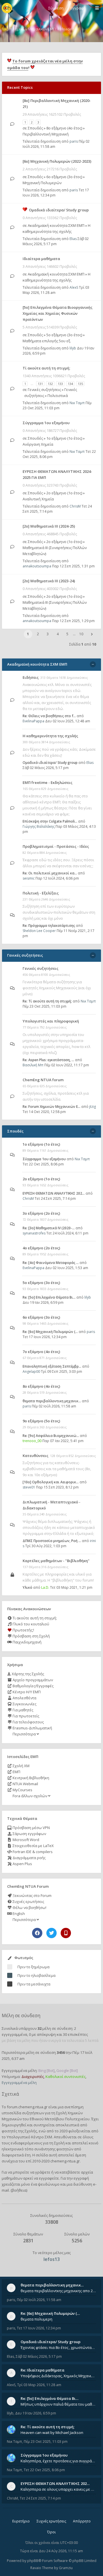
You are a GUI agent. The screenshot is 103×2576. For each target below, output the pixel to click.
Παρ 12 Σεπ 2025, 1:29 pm (73, 621)
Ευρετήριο (21, 2521)
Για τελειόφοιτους (28, 1722)
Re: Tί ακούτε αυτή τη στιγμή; (47, 1001)
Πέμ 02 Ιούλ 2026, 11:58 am (39, 2300)
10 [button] (81, 634)
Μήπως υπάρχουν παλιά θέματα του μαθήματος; (58, 2404)
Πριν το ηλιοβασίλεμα (36, 1975)
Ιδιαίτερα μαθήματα (41, 259)
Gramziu (66, 2568)
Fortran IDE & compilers (32, 1852)
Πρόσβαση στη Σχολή (31, 1636)
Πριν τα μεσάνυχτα (34, 1984)
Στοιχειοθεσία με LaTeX (33, 1846)
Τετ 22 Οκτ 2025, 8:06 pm (44, 2470)
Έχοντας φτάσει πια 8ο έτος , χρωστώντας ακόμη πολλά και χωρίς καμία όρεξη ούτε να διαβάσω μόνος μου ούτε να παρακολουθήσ (58, 2347)
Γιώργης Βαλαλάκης (39, 826)
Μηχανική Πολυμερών (42, 183)
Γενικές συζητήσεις (44, 390)
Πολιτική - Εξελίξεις (41, 893)
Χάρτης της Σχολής (27, 1674)
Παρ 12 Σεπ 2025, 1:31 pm (73, 566)
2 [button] (38, 634)
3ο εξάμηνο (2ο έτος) (41, 1213)
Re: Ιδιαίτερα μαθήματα (42, 2370)
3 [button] (48, 634)
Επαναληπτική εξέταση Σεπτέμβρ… (52, 1366)
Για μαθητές (22, 1710)
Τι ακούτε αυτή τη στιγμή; (34, 1618)
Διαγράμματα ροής (29, 1858)
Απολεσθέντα (24, 1698)
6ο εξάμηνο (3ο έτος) (64, 177)
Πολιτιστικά (58, 396)
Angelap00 (31, 1371)
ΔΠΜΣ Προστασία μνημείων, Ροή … (52, 1541)
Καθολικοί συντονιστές (66, 2076)
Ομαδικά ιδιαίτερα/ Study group (59, 210)
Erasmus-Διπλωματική (32, 1728)
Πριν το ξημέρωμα (33, 1967)
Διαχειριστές (33, 2076)
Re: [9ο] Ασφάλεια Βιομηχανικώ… (51, 1436)
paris (74, 141)
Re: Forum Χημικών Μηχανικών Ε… (51, 1107)
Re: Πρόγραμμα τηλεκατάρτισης (49, 926)
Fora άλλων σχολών (30, 1796)
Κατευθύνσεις (35, 1456)
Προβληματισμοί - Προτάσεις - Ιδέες (56, 846)
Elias (73, 239)
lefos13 (52, 2259)
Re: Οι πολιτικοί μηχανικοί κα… (50, 873)
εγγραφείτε (49, 2178)
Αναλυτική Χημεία (38, 499)
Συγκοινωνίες (24, 1704)
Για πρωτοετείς (25, 1716)
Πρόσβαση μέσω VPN (31, 1828)
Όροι (51, 2532)
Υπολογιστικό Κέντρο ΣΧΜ (29, 2137)
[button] (92, 634)
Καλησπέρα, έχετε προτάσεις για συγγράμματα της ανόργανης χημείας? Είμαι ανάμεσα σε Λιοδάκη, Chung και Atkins (58, 2461)
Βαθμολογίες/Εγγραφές (33, 1686)
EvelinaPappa (33, 721)
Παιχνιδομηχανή (27, 1642)
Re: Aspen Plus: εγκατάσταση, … (48, 1060)
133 (60, 384)
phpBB (33, 2561)
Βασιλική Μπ (33, 1065)
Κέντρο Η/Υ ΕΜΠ (26, 1692)
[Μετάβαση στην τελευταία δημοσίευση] (12, 124)
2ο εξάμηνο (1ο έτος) (64, 493)
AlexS (74, 287)
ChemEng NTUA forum (43, 1080)
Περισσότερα (24, 1734)
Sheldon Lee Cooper (39, 931)
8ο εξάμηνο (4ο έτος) (64, 128)
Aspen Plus (22, 1864)
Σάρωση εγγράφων (29, 1834)
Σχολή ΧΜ (21, 1766)
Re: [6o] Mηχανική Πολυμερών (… (50, 1332)
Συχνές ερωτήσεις (28, 1901)
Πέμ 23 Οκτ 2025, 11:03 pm (57, 405)
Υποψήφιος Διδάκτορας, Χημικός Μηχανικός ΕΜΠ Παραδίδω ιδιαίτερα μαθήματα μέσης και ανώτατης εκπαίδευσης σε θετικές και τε (58, 2376)
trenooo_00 (32, 1441)
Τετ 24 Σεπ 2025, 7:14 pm (40, 2498)
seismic (29, 878)
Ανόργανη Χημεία (38, 444)
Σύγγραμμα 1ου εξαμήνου (46, 423)
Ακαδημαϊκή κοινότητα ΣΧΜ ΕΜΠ (56, 225)
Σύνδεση (56, 8)
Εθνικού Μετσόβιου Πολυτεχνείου (60, 2119)
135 (80, 384)
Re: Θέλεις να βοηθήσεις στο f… (49, 716)
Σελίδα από (83, 644)
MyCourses (22, 1790)
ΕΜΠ (16, 1772)
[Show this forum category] (93, 664)
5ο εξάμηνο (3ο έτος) (64, 335)
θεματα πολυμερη (36, 2319)
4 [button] (58, 634)
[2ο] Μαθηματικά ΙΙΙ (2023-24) (49, 581)
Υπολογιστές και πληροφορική (51, 1021)
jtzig (93, 1107)
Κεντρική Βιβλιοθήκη (30, 1778)
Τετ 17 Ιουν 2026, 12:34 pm (39, 2328)
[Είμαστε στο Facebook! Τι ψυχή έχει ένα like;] (37, 1933)
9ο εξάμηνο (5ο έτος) (41, 1421)
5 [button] (67, 634)
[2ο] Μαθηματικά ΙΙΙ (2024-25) (49, 526)
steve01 (29, 1487)
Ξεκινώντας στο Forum (32, 1895)
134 (70, 384)
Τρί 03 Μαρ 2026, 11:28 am (39, 2385)
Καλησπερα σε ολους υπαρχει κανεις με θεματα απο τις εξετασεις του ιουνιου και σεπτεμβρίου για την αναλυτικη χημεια (58, 2489)
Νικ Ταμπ (77, 403)
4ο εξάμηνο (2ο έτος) (41, 1248)
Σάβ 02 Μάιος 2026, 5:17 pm (56, 241)
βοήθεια (19, 2190)
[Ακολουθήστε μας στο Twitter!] (51, 1933)
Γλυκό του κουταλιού (30, 1624)
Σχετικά (10, 2094)
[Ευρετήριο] (7, 8)
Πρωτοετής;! (23, 1630)
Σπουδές (35, 128)
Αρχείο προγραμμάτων (32, 1680)
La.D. (45, 1587)
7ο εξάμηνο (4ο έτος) (41, 1352)
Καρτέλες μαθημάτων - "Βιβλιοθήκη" (56, 1561)
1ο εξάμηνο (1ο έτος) (64, 438)
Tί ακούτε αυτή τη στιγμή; (46, 368)
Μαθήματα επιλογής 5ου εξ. (47, 341)
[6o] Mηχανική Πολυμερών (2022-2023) (57, 161)
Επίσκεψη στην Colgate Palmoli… (50, 821)
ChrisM (75, 506)
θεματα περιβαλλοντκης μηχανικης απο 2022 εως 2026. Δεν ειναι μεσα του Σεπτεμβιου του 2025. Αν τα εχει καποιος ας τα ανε (58, 2291)
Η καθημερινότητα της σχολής (50, 736)
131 (40, 384)
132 (50, 384)
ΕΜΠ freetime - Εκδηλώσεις (47, 782)
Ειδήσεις (31, 677)
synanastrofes (34, 1233)
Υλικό (27, 1587)
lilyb (73, 348)
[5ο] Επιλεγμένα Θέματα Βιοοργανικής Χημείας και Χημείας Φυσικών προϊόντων (58, 313)
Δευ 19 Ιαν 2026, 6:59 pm (36, 2413)
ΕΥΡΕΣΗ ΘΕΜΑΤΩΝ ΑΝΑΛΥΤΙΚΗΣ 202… (54, 1193)
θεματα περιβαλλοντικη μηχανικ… (52, 1401)
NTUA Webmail (25, 1784)
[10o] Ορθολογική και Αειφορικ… (51, 1482)
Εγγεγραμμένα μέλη (19, 2083)
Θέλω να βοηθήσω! (29, 1908)
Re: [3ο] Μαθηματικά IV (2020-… (49, 1228)
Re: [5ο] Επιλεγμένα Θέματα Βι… (49, 1297)
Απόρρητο (82, 2521)
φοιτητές (9, 2131)
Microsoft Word (25, 1840)
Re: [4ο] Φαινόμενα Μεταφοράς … (51, 1263)
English (18, 1914)
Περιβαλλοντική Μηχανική (46, 134)
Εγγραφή (78, 8)
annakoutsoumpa (37, 566)
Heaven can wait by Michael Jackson (52, 2433)
